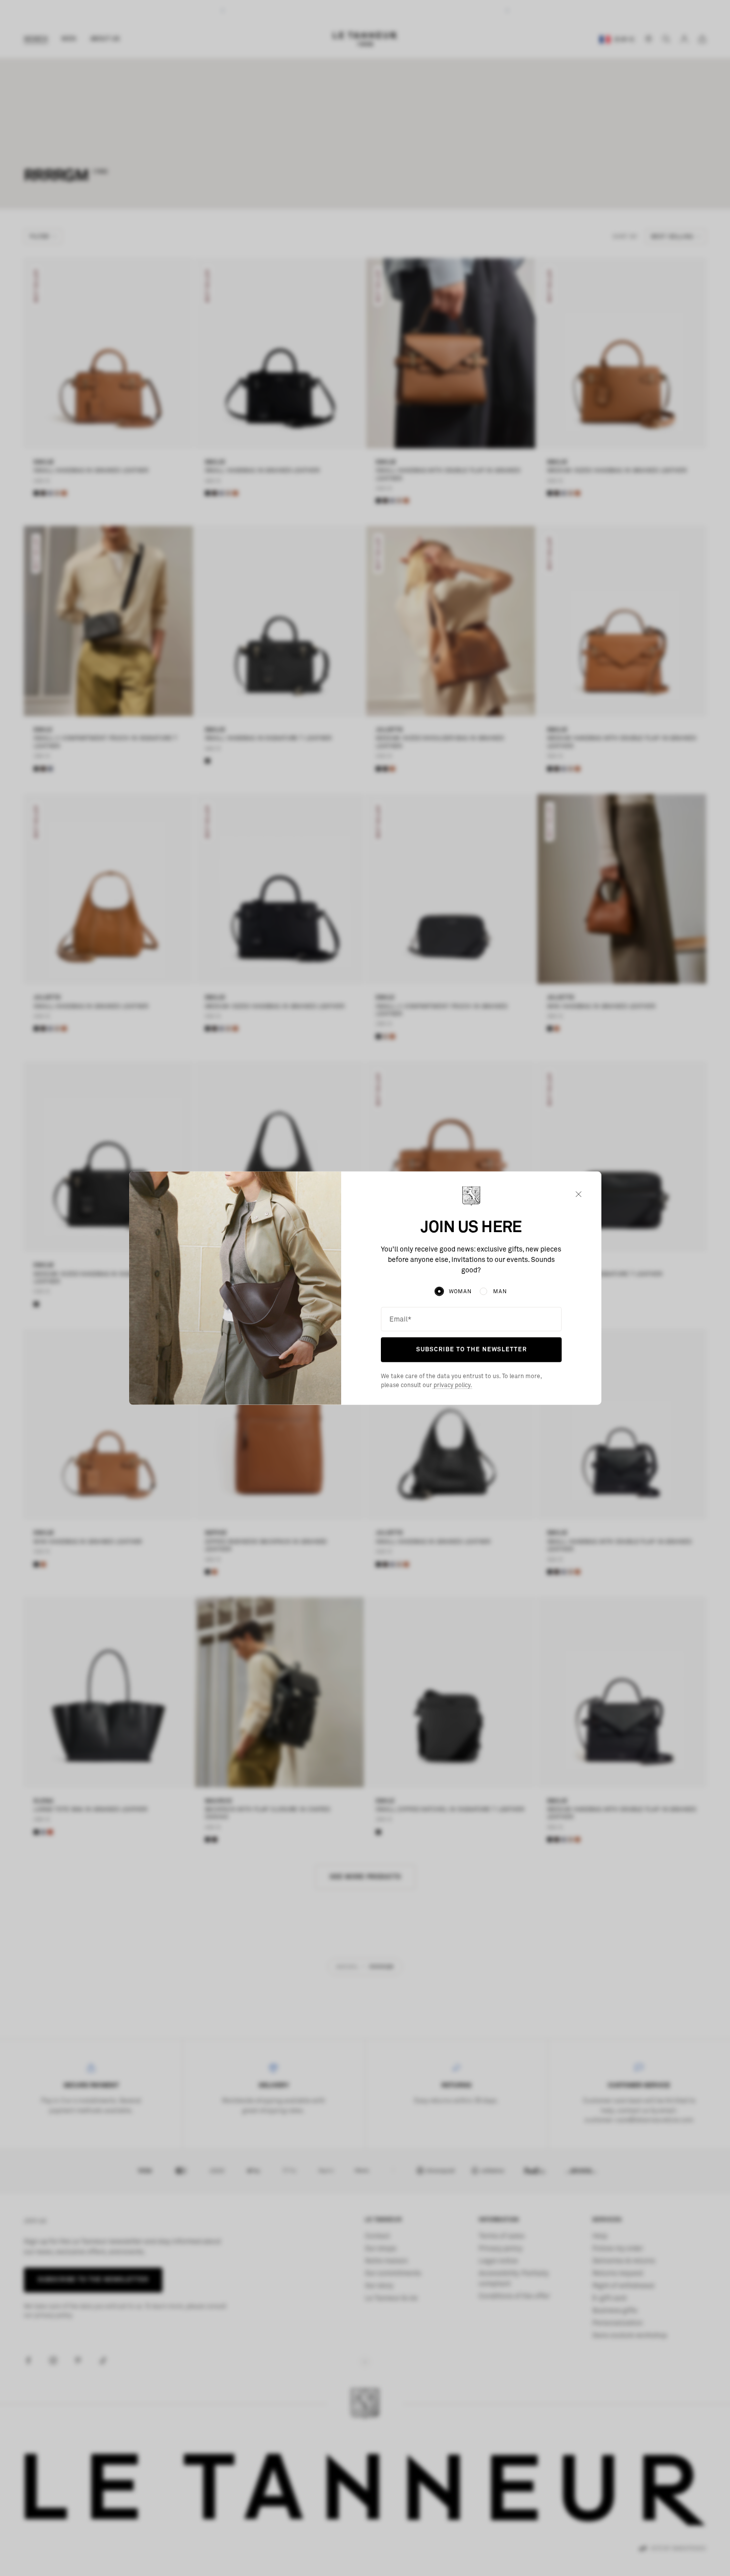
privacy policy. (452, 1385)
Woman (460, 1291)
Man (500, 1291)
